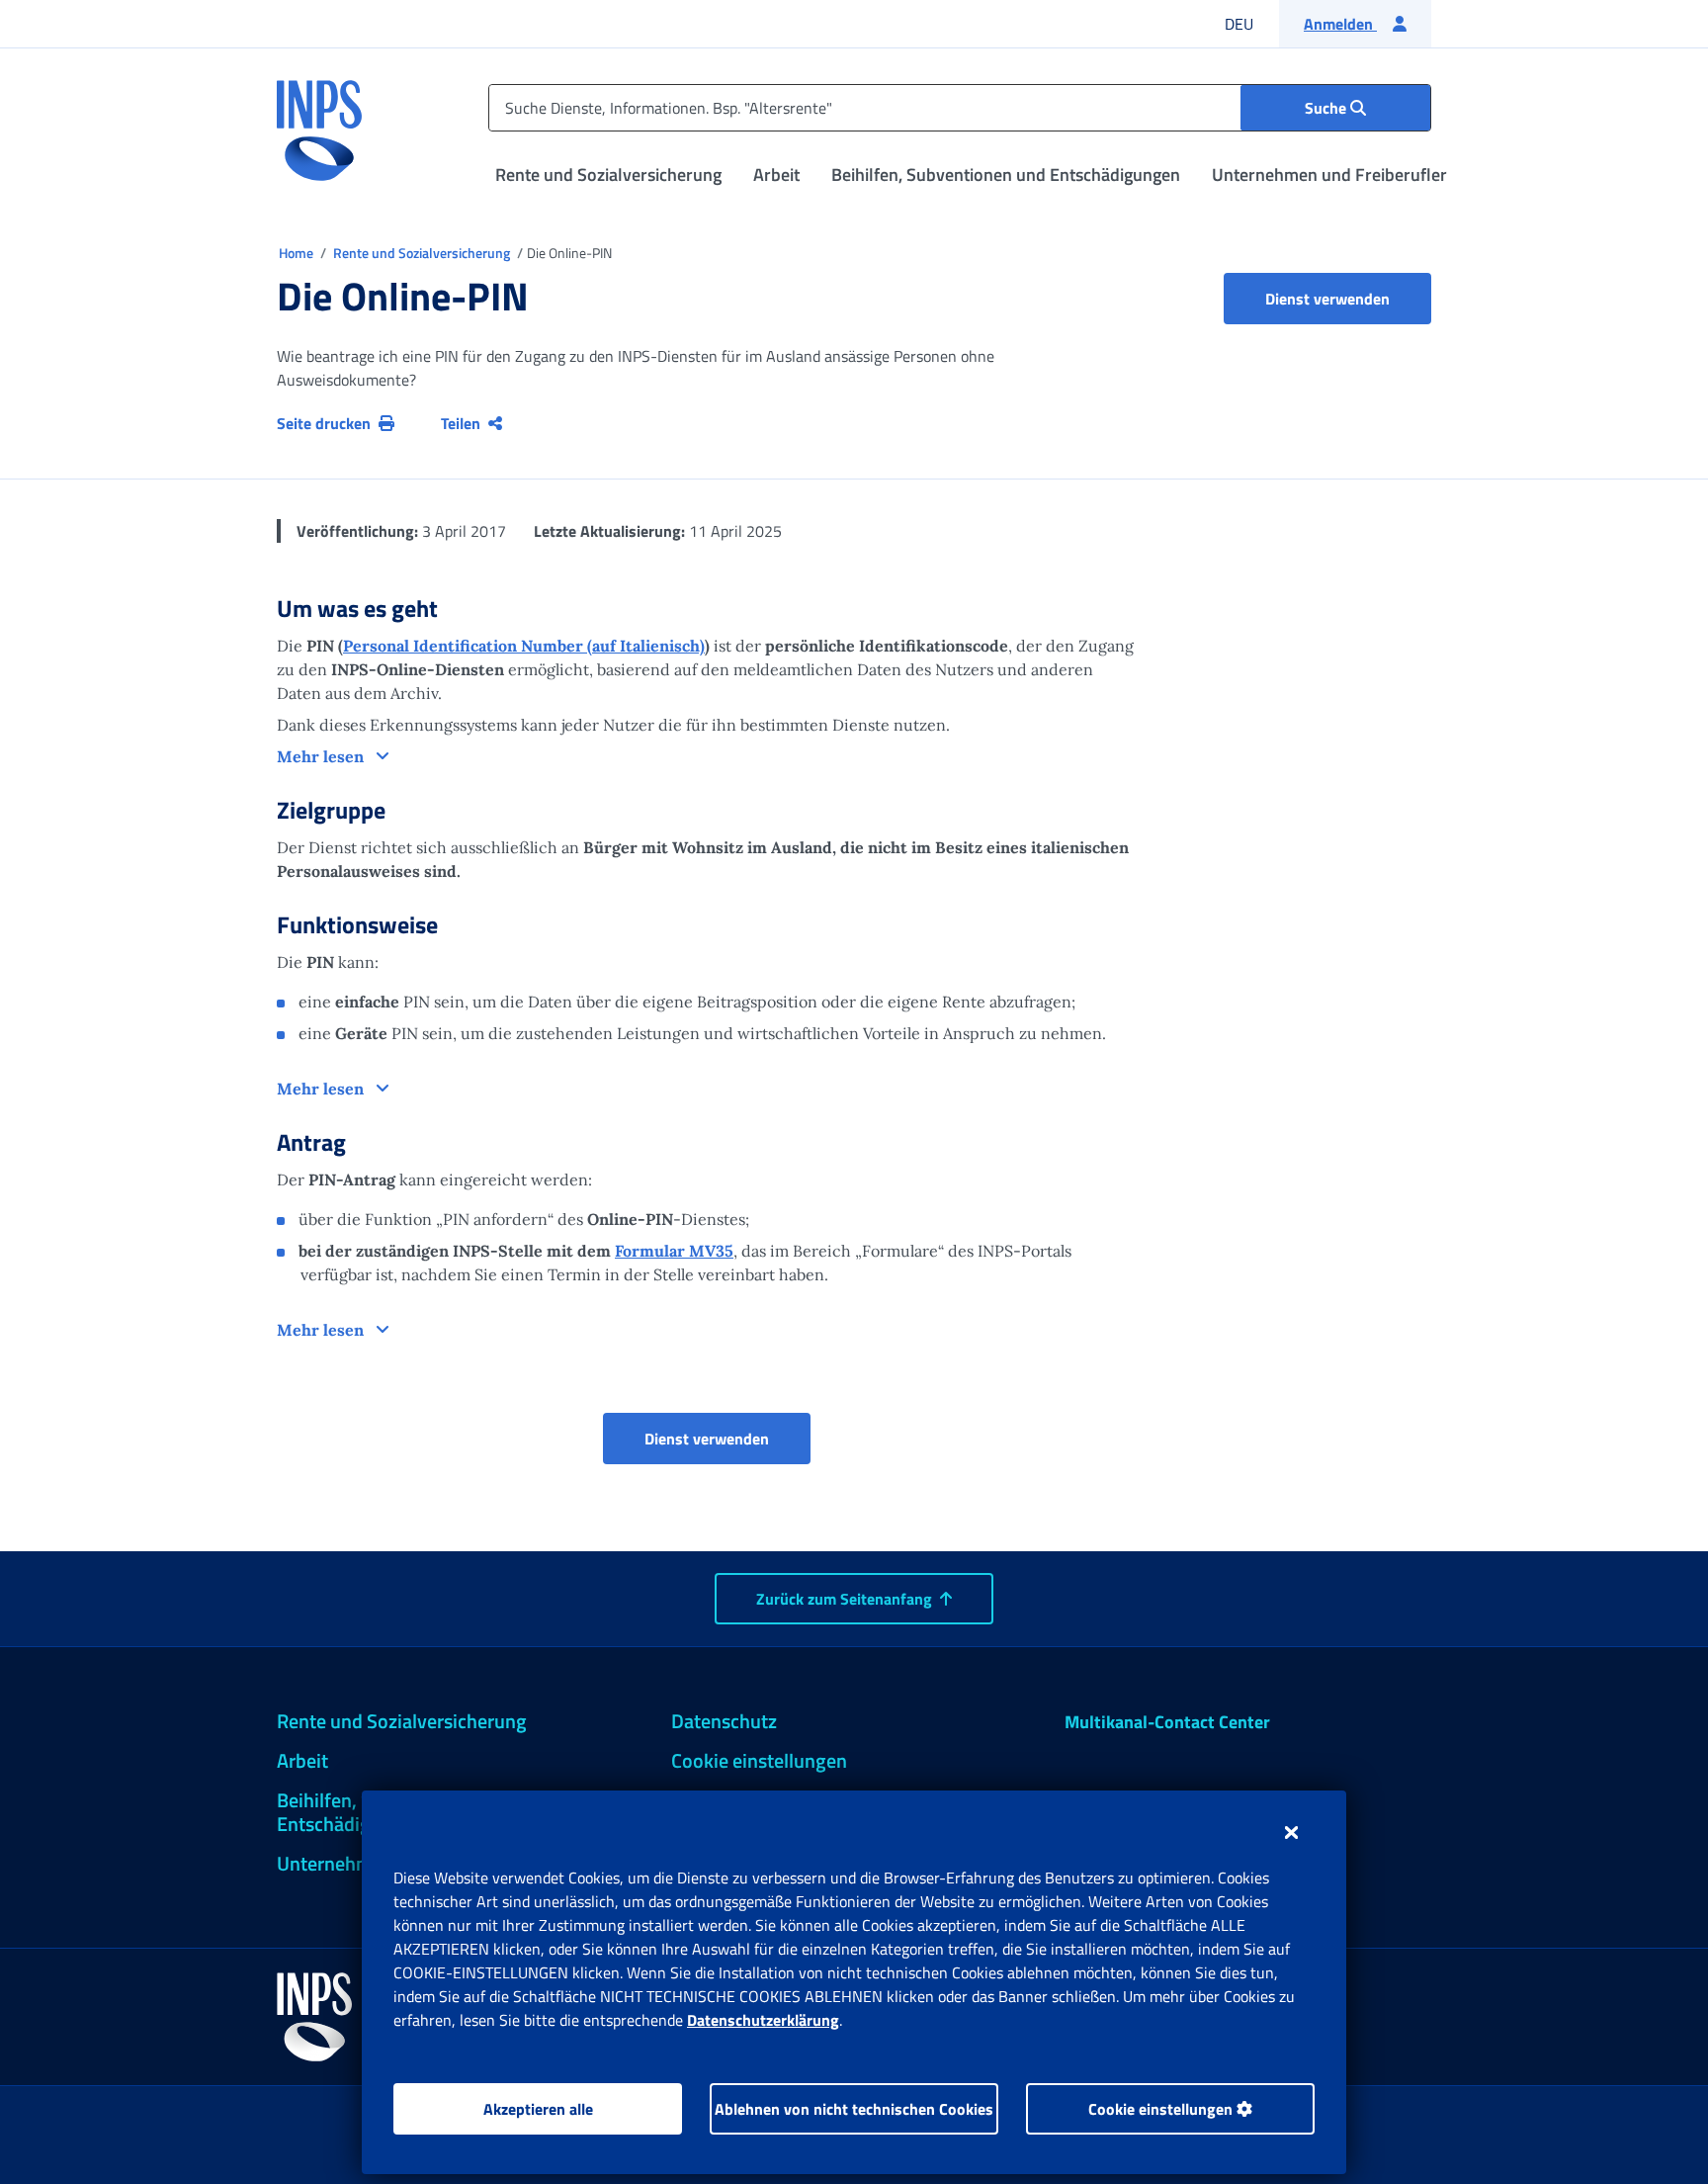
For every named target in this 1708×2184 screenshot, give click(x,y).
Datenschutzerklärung (763, 2020)
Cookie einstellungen (1162, 2109)
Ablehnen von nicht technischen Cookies (854, 2109)
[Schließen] (1291, 1832)
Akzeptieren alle (538, 2109)
